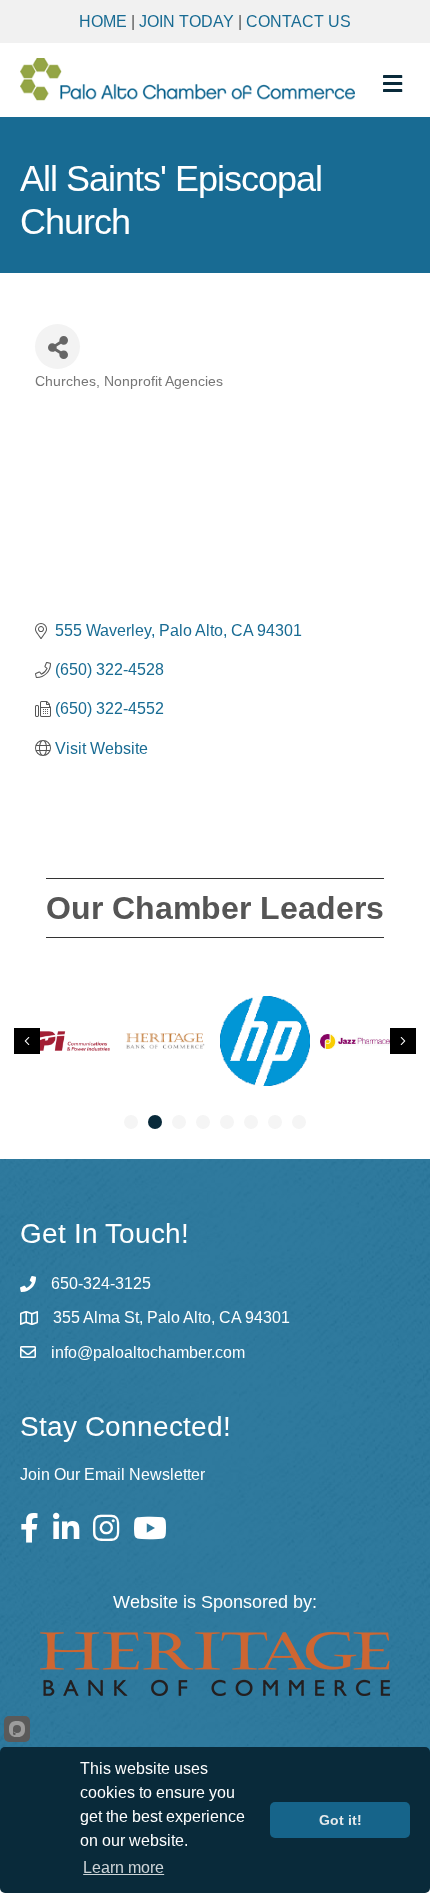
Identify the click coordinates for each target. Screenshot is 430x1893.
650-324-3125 (101, 1283)
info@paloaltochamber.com (148, 1352)
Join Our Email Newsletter (112, 1474)
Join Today (186, 21)
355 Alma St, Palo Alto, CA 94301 (171, 1317)
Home (103, 21)
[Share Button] (57, 346)
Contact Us (298, 21)
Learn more (123, 1867)
